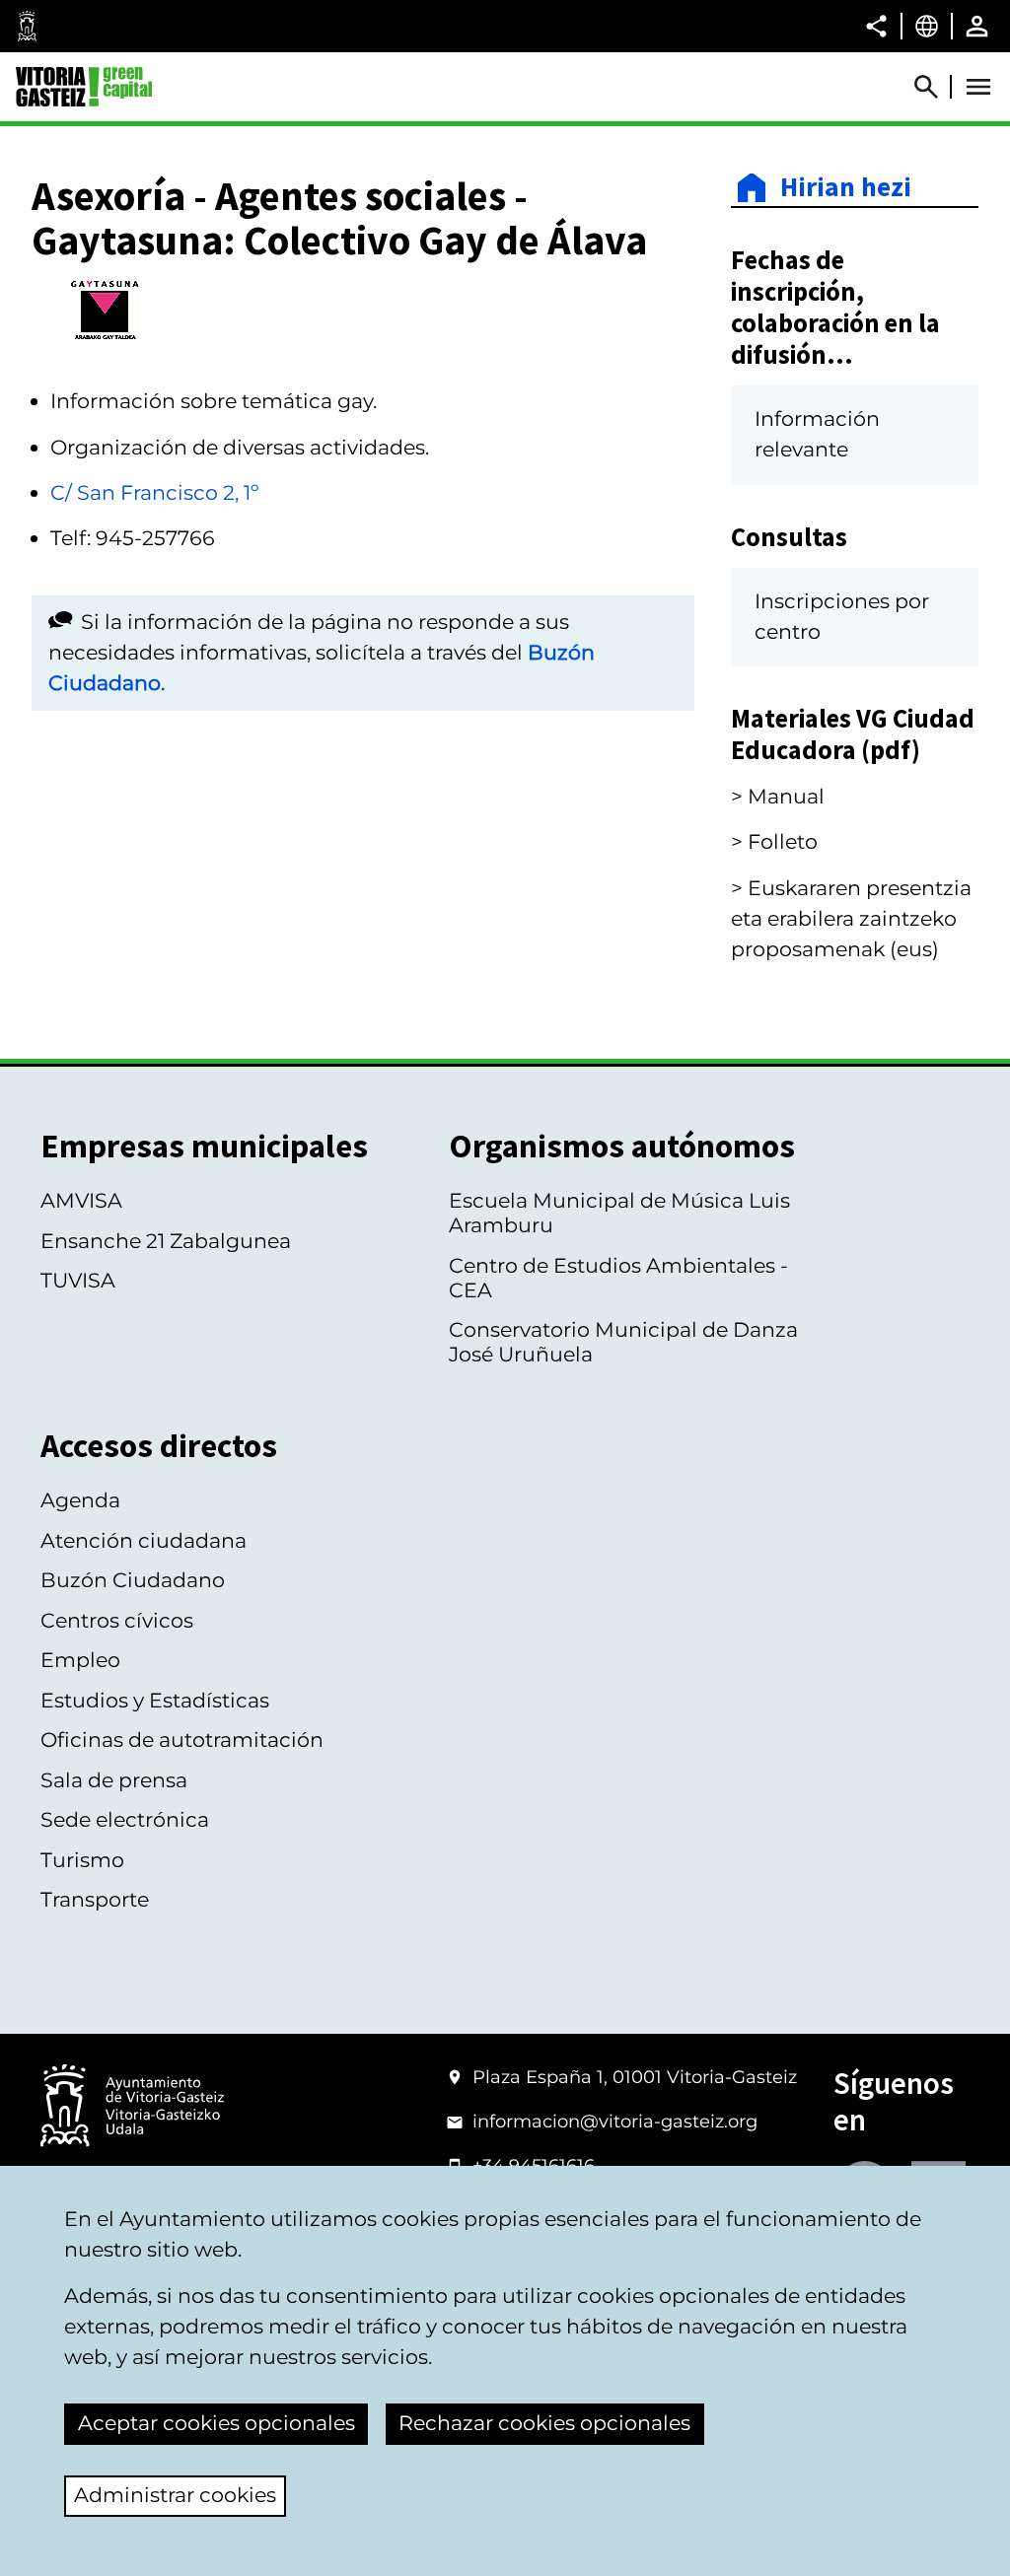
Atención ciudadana (144, 1540)
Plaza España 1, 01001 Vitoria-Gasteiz (635, 2077)
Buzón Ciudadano (133, 1580)
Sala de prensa (114, 1780)
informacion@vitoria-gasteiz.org (615, 2122)
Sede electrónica (125, 1819)
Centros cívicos (117, 1620)
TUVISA (78, 1280)
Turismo (82, 1860)
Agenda (80, 1500)
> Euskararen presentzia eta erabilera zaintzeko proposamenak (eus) (851, 918)
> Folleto (774, 841)
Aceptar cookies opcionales (216, 2423)
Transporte (95, 1899)
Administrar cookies (175, 2495)
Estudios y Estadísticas (155, 1700)
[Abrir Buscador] (935, 87)
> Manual (778, 796)
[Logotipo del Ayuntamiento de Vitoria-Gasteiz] (132, 2107)
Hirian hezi (846, 188)
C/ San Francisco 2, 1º (155, 492)
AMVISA (81, 1200)
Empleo (80, 1660)
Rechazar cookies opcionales (544, 2423)
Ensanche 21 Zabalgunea (166, 1241)
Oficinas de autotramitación (182, 1740)
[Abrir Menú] (978, 87)
